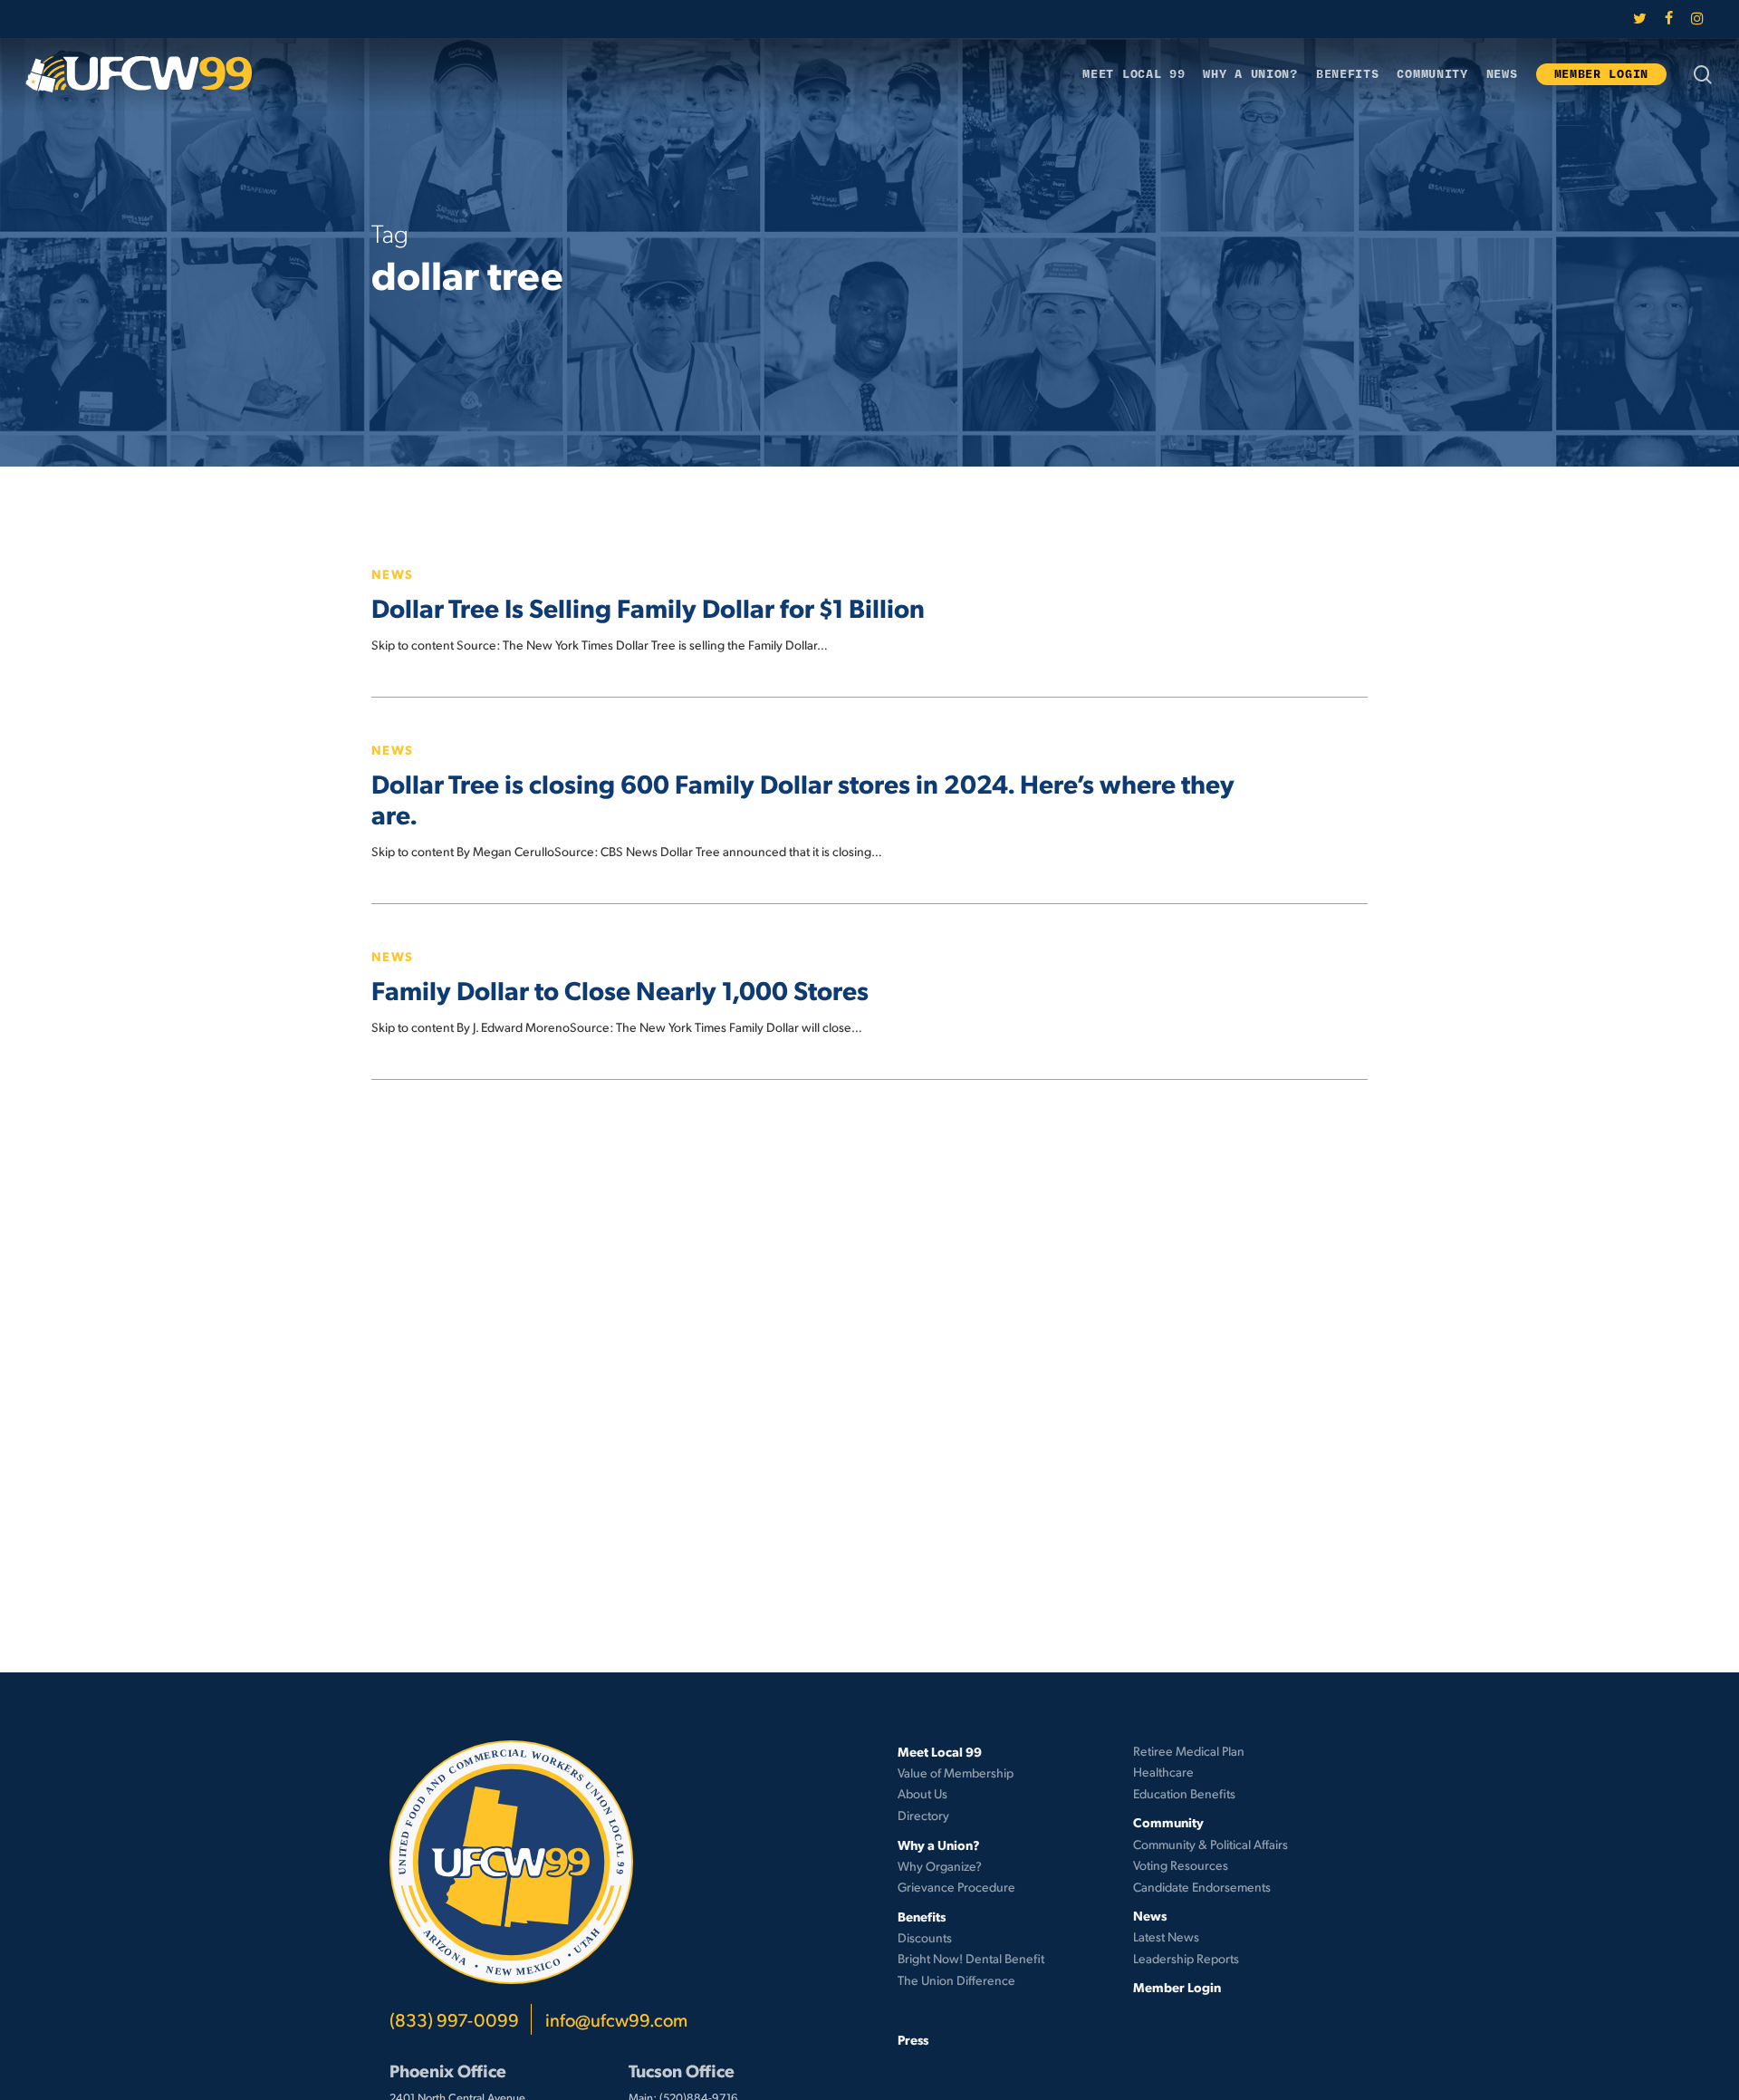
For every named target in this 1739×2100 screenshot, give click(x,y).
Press (913, 2039)
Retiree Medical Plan (1189, 1751)
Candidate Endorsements (1202, 1887)
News (393, 573)
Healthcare (1163, 1772)
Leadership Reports (1186, 1958)
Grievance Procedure (956, 1887)
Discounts (925, 1937)
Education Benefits (1184, 1793)
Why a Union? (939, 1845)
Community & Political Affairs (1211, 1844)
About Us (922, 1793)
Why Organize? (940, 1866)
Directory (923, 1815)
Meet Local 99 (940, 1751)
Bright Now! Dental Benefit (971, 1958)
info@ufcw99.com (616, 2019)
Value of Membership (956, 1772)
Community (1168, 1822)
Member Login (1177, 1987)
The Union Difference (956, 1980)
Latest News (1166, 1936)
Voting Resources (1181, 1865)
